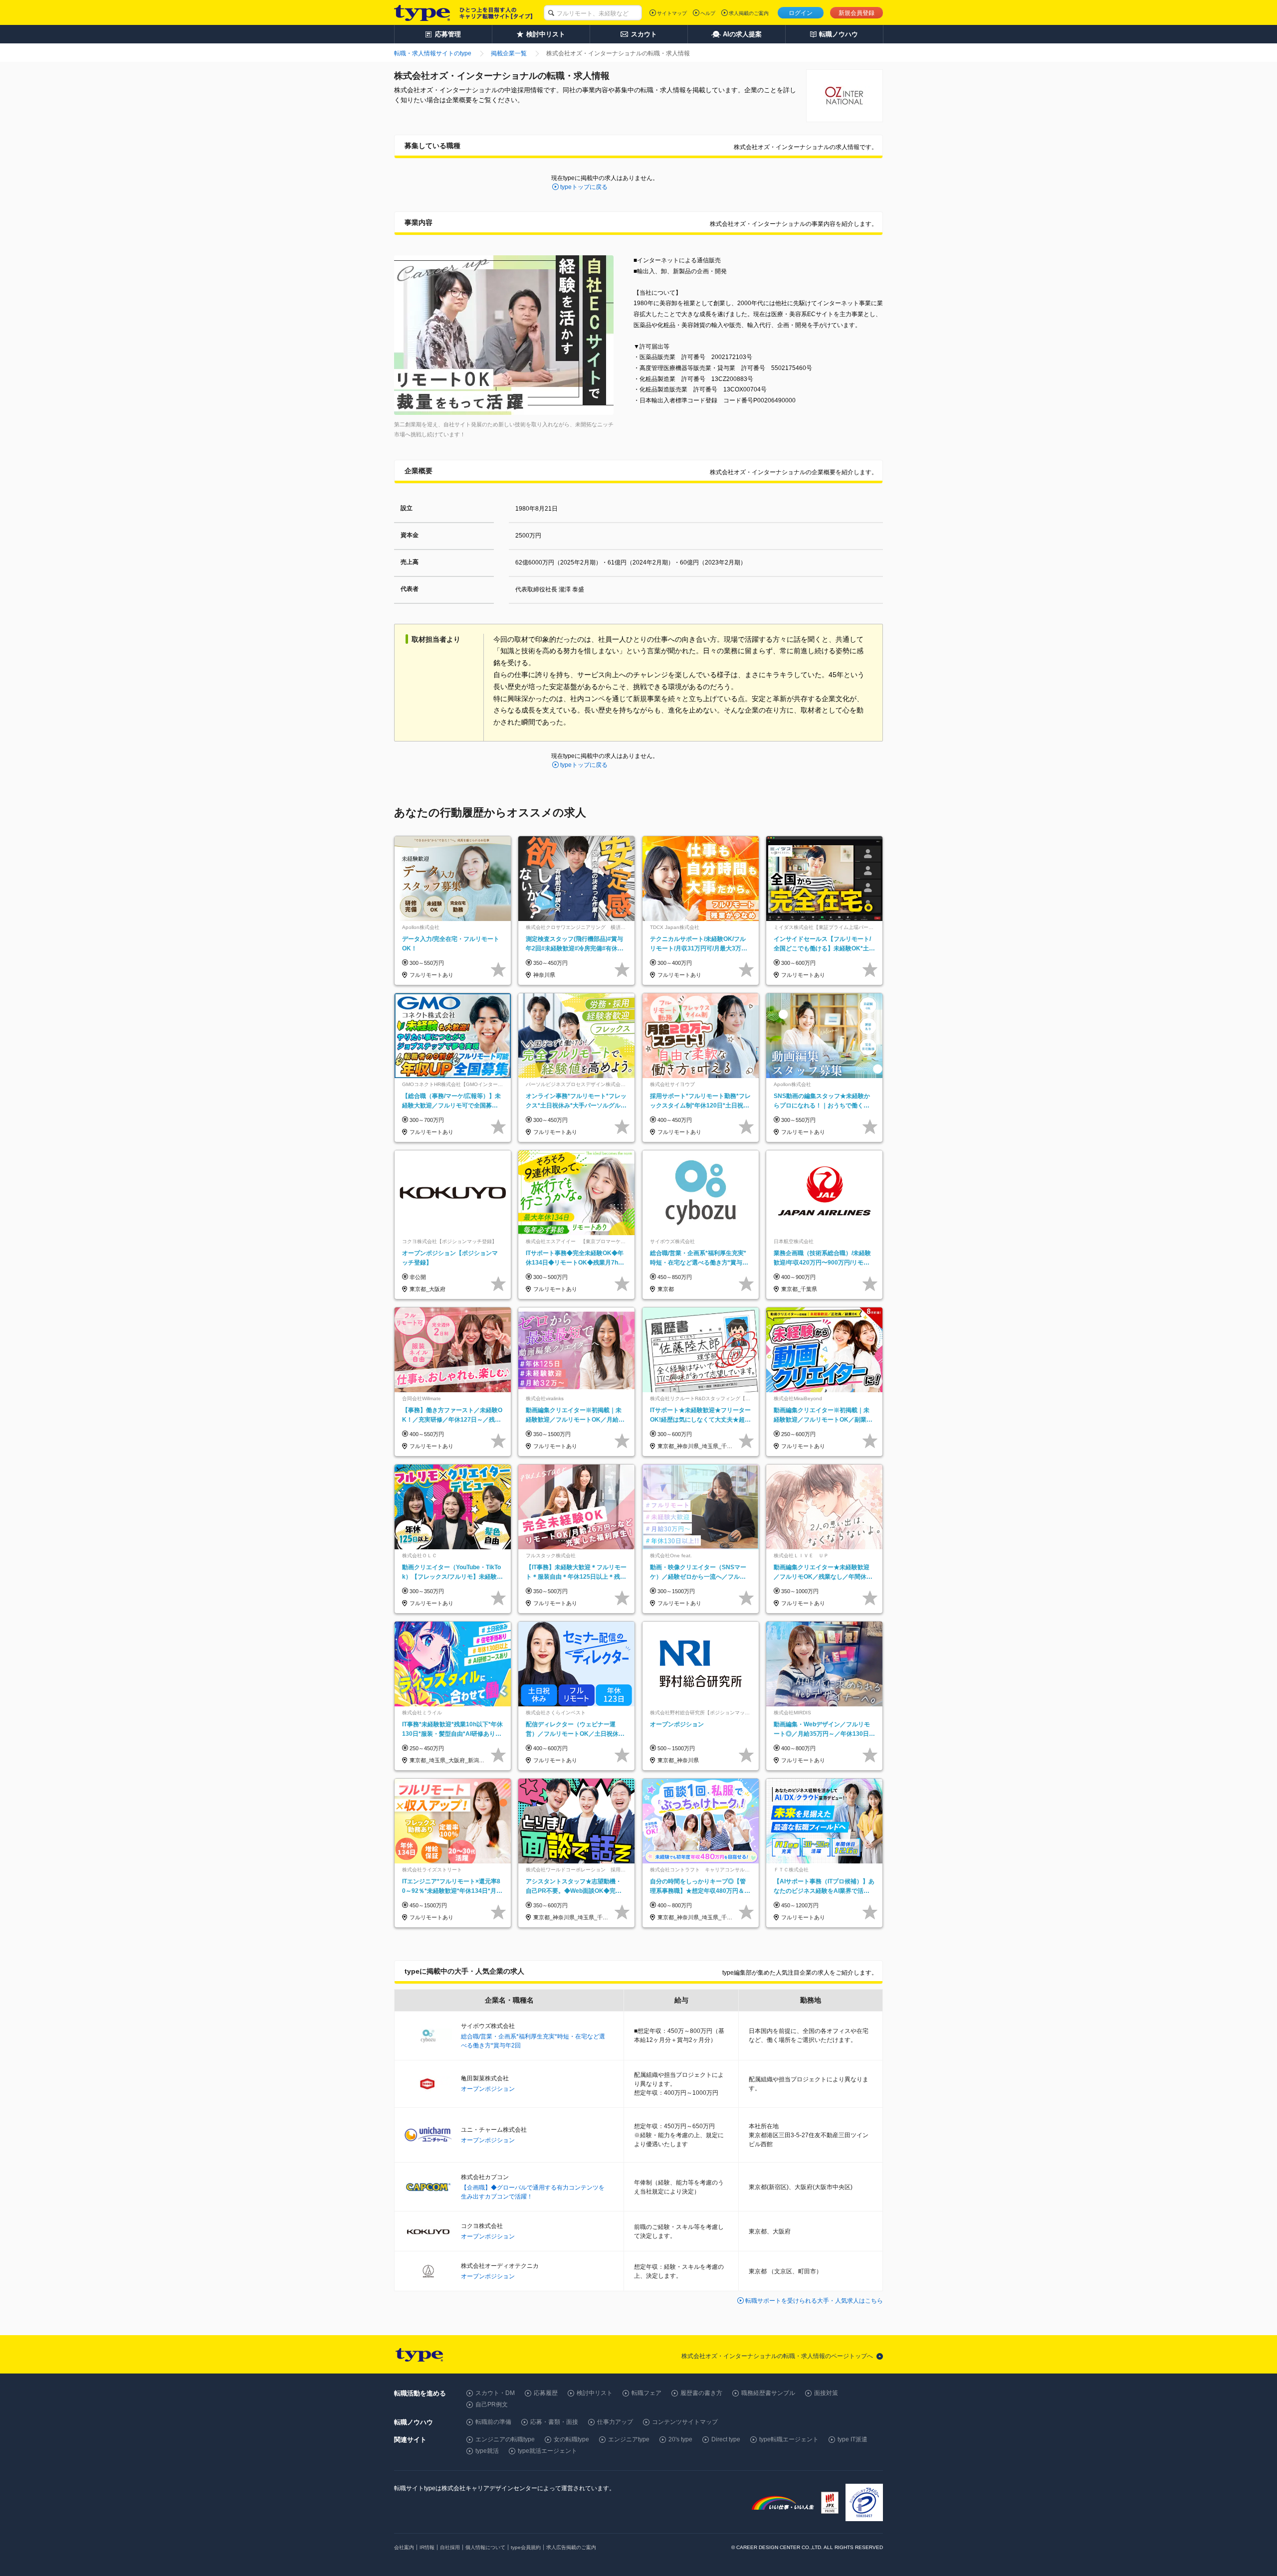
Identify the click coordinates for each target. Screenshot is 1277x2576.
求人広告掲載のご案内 (571, 2547)
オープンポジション (488, 2089)
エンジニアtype (629, 2439)
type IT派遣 (852, 2439)
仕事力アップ (615, 2422)
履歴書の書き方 (701, 2393)
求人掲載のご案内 (749, 13)
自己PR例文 (492, 2404)
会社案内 (404, 2547)
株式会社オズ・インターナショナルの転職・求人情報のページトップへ (777, 2356)
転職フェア (646, 2393)
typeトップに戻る (584, 187)
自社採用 (450, 2547)
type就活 (487, 2451)
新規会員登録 (856, 13)
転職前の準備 (493, 2422)
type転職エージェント (789, 2439)
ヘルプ (708, 13)
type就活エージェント (547, 2451)
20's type (680, 2439)
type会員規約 (526, 2547)
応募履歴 (546, 2393)
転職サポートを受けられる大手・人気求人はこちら (814, 2301)
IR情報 (427, 2547)
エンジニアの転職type (505, 2439)
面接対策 (826, 2393)
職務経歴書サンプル (768, 2393)
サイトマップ (672, 13)
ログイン (801, 13)
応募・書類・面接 (554, 2422)
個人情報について (485, 2547)
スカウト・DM (495, 2393)
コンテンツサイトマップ (685, 2422)
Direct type (726, 2439)
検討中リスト (595, 2393)
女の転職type (571, 2439)
